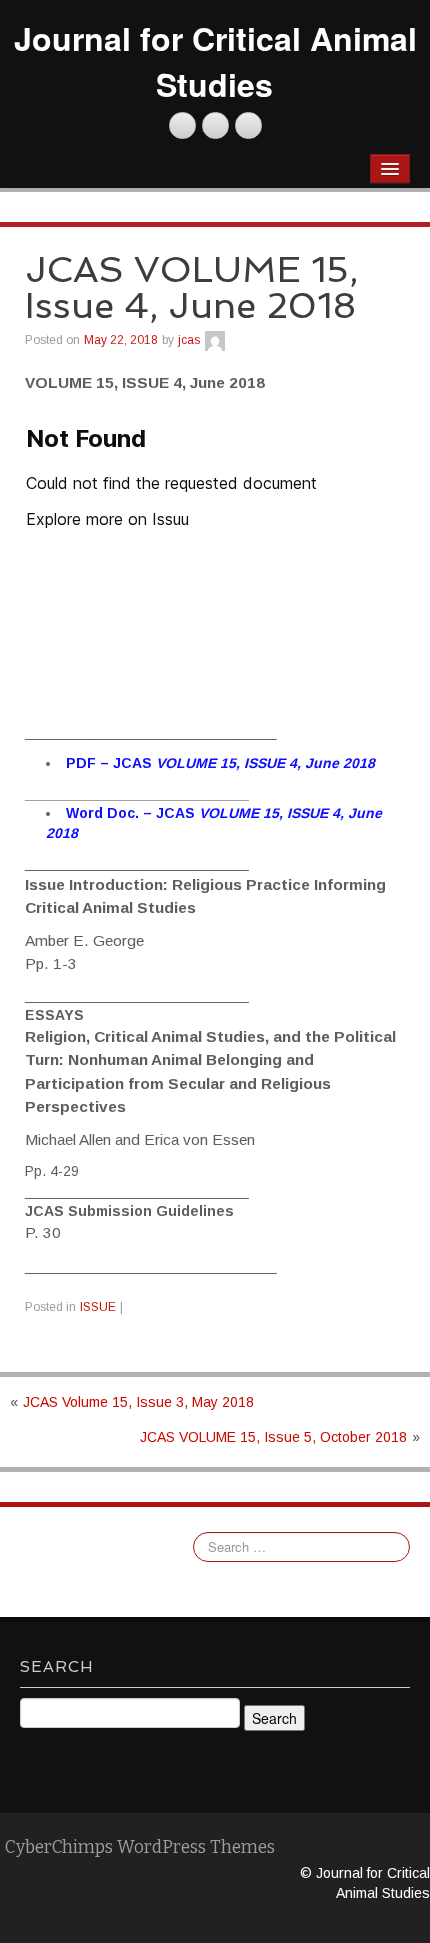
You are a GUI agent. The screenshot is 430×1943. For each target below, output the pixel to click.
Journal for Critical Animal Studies (215, 61)
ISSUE (98, 1307)
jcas (189, 340)
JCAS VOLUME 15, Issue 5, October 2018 (273, 1437)
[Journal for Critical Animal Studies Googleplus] (248, 125)
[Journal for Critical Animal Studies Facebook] (215, 125)
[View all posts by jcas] (215, 340)
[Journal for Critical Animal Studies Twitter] (182, 125)
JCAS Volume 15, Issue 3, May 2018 (138, 1402)
